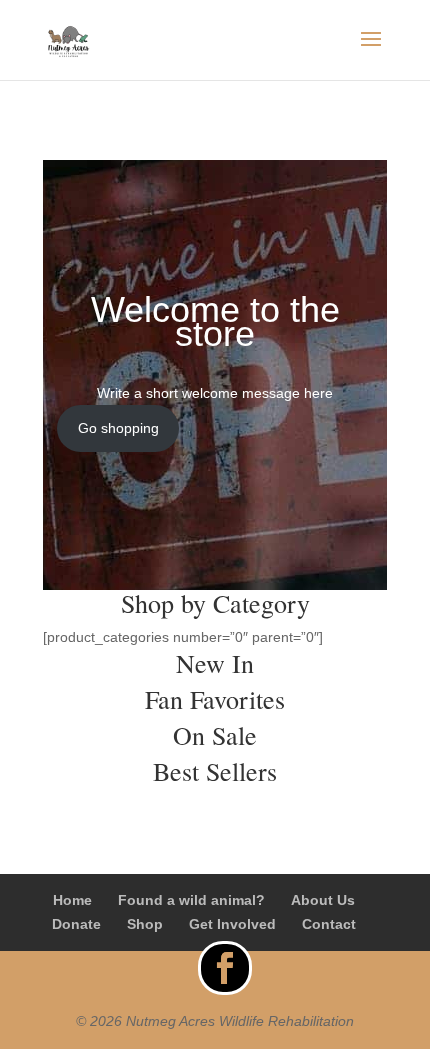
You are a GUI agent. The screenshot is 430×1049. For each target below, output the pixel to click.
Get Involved (232, 924)
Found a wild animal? (191, 900)
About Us (323, 900)
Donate (76, 924)
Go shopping (118, 428)
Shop (145, 924)
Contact (329, 924)
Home (72, 900)
